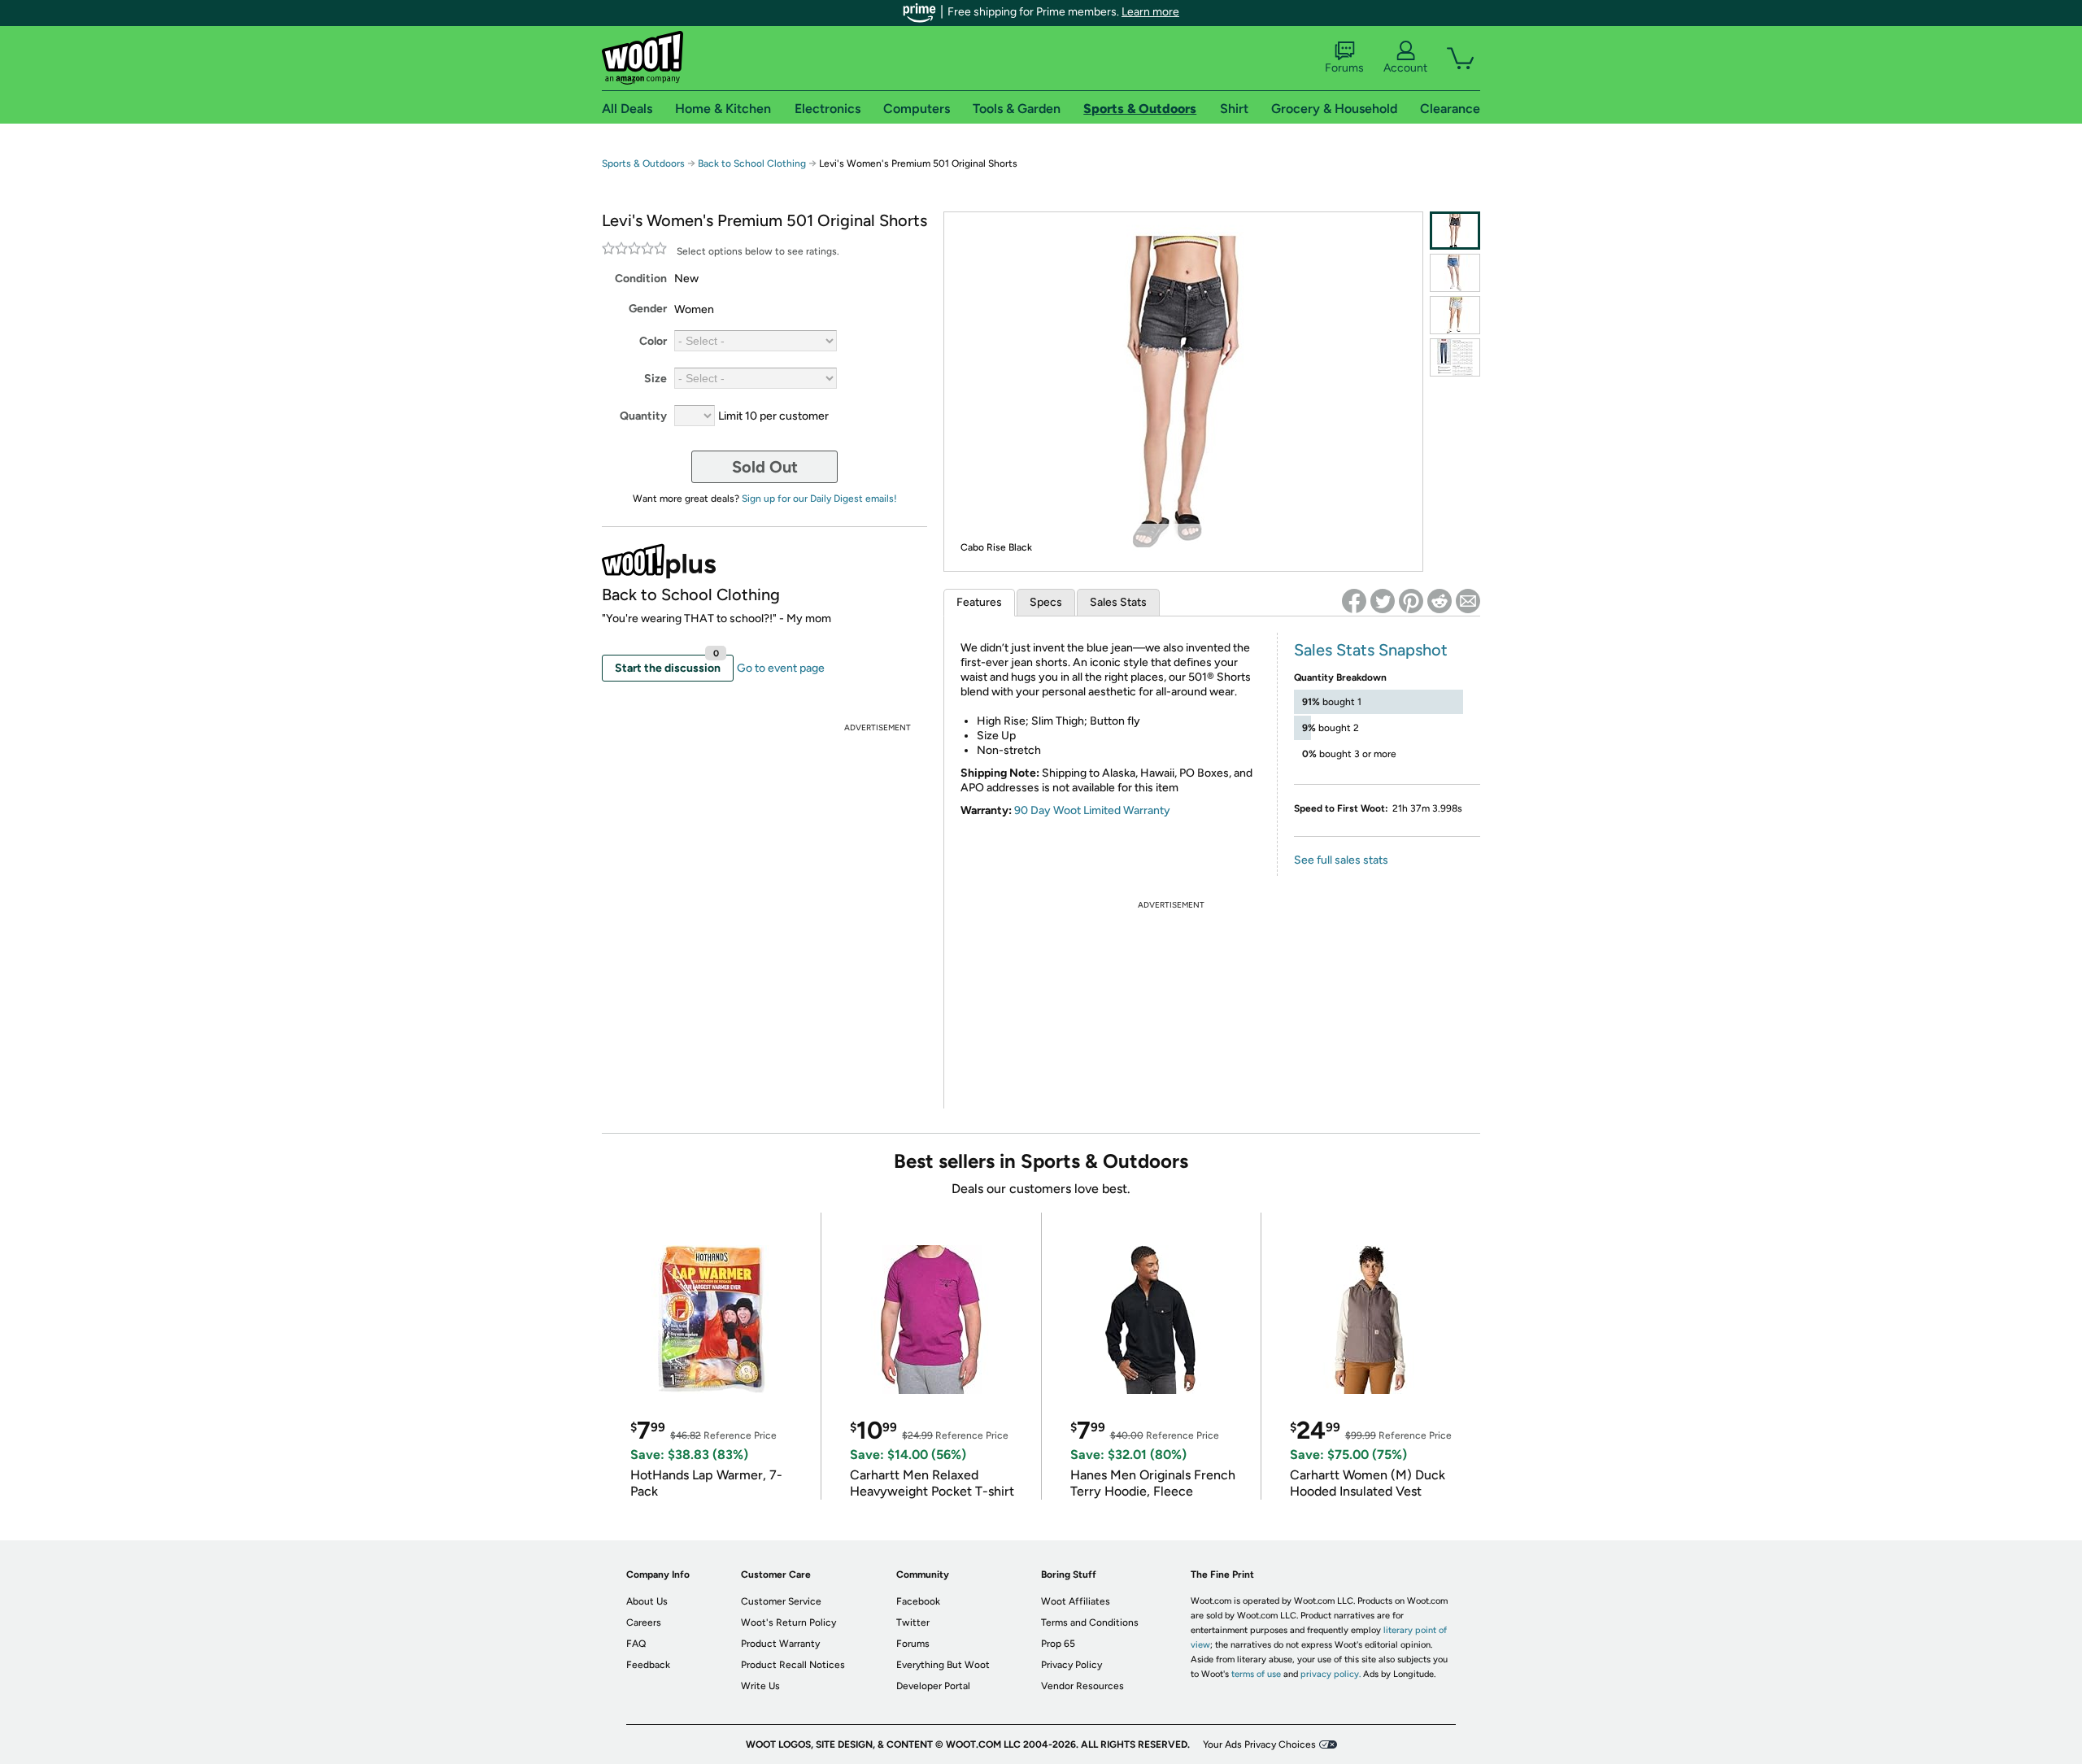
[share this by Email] (1468, 601)
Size (656, 379)
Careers (644, 1622)
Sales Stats (1118, 602)
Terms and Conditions (1090, 1622)
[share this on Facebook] (1354, 601)
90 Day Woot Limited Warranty (1092, 810)
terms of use (1256, 1674)
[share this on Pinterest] (1411, 601)
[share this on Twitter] (1383, 601)
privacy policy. (1331, 1674)
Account (1405, 68)
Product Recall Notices (793, 1665)
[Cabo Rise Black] (1455, 231)
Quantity (643, 416)
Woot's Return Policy (788, 1622)
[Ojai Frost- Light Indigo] (1455, 315)
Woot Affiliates (1076, 1601)
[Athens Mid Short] (1455, 273)
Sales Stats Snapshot (1371, 650)
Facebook (918, 1601)
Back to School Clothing (752, 163)
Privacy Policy (1071, 1665)
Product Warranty (780, 1644)
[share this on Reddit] (1440, 601)
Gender (648, 309)
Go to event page (781, 668)
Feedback (648, 1665)
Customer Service (781, 1601)
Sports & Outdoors (643, 163)
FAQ (636, 1644)
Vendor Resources (1082, 1686)
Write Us (760, 1686)
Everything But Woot (943, 1665)
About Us (647, 1601)
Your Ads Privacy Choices (1259, 1744)
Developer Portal (933, 1686)
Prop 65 (1058, 1644)
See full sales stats (1341, 860)
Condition (641, 279)
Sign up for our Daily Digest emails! (819, 499)
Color (653, 341)
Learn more (1150, 12)
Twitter (913, 1622)
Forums (1344, 68)
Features (979, 602)
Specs (1046, 602)
